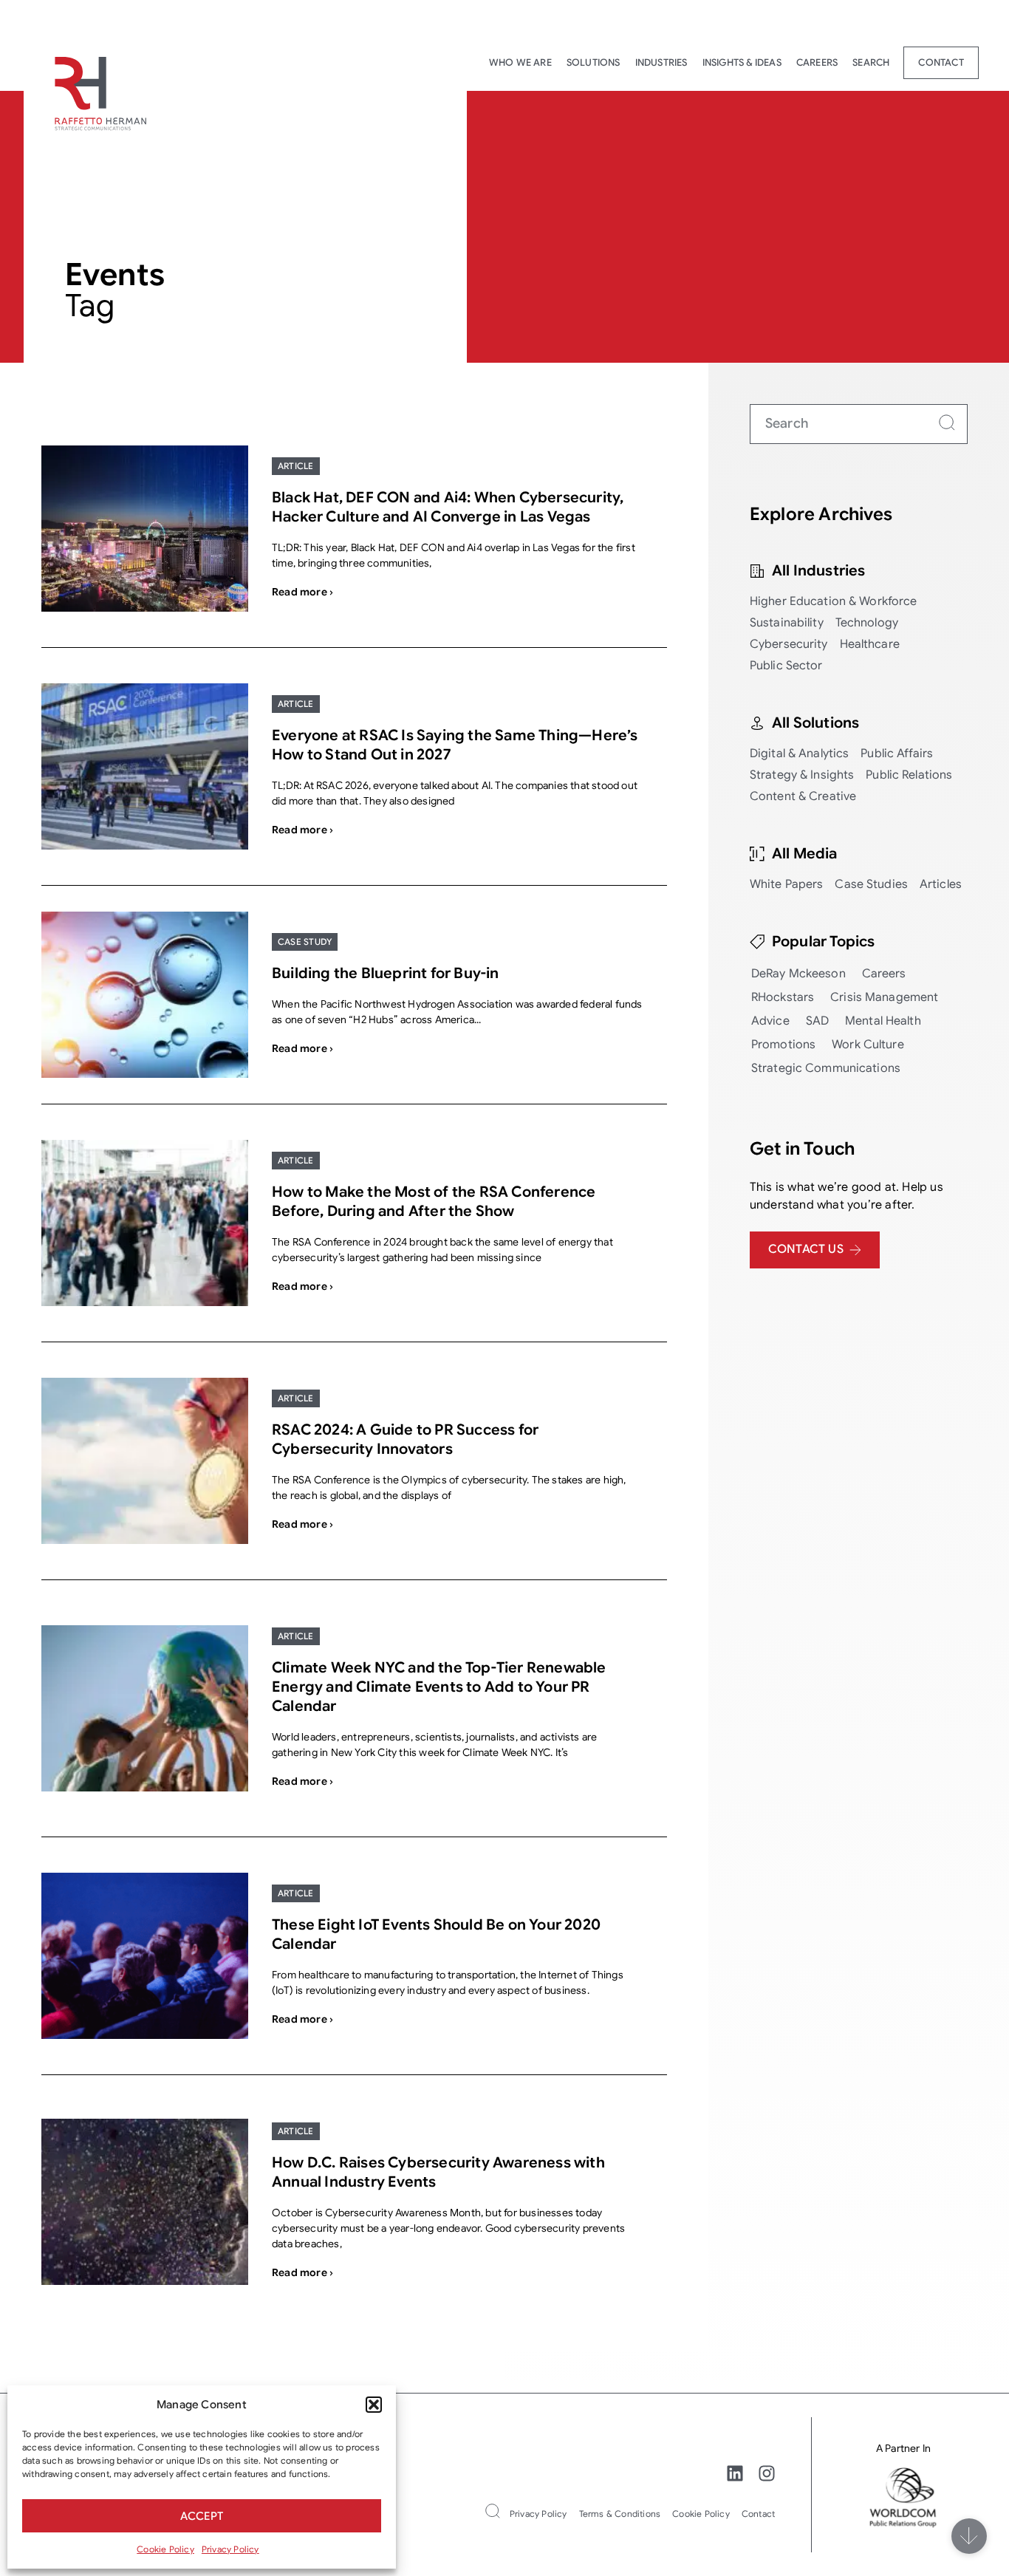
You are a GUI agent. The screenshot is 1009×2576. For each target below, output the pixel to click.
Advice (770, 1021)
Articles (941, 884)
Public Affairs (897, 754)
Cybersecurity (789, 644)
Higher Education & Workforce (834, 601)
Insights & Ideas (742, 62)
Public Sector (786, 666)
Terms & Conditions (620, 2514)
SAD (817, 1021)
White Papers (787, 884)
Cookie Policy (165, 2549)
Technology (867, 623)
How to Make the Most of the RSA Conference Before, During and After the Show (434, 1202)
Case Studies (871, 884)
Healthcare (870, 644)
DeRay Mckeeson (798, 974)
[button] (374, 2405)
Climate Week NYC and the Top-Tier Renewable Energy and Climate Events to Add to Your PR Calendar (439, 1687)
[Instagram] (767, 2473)
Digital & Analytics (799, 754)
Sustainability (787, 623)
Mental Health (883, 1021)
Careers (817, 62)
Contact (941, 62)
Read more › (302, 592)
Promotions (783, 1045)
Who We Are (520, 62)
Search (871, 62)
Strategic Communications (826, 1068)
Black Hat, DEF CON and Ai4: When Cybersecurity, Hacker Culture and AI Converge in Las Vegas (448, 507)
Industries (661, 62)
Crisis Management (884, 997)
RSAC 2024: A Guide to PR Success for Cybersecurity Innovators (405, 1439)
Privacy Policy (230, 2549)
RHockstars (783, 997)
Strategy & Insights (802, 775)
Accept (202, 2516)
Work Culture (868, 1045)
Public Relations (909, 775)
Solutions (594, 62)
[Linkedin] (735, 2473)
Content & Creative (803, 796)
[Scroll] (969, 2536)
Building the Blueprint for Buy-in (386, 973)
